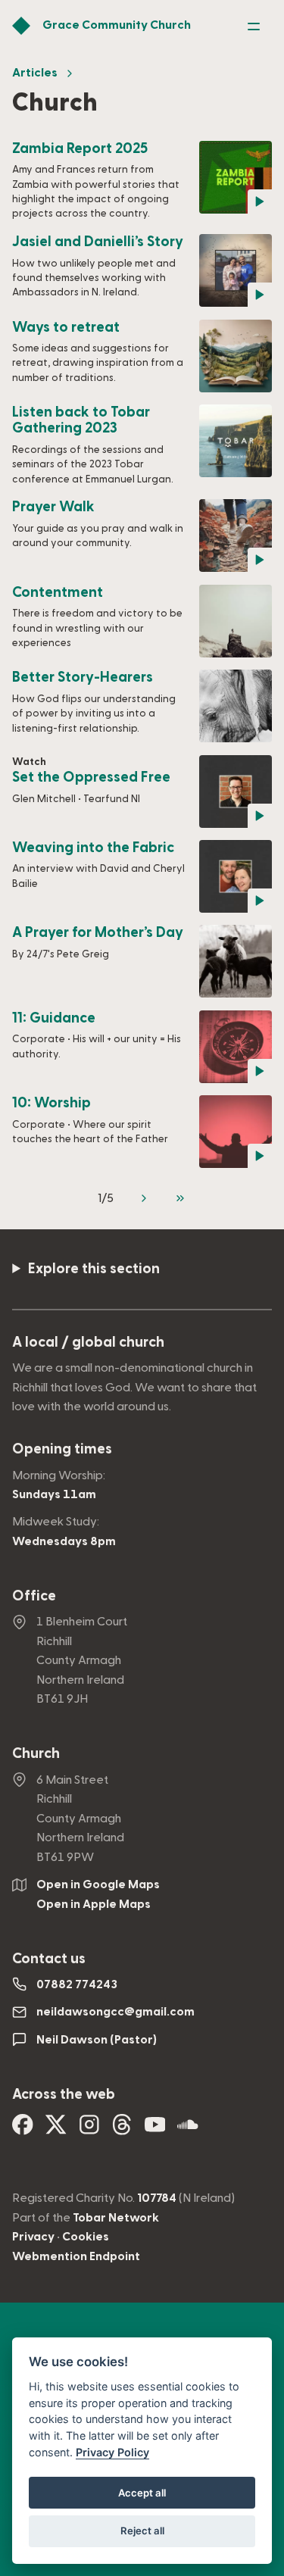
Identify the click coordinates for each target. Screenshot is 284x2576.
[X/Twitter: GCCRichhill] (56, 2130)
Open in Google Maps (98, 1884)
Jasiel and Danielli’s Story (98, 242)
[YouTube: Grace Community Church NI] (155, 2130)
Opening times (62, 1449)
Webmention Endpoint (76, 2256)
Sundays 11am (54, 1494)
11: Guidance (54, 1018)
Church (36, 1754)
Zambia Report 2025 (80, 149)
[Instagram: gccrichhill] (89, 2130)
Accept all (142, 2493)
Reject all (142, 2531)
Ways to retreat (66, 328)
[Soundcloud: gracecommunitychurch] (188, 2130)
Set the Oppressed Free (91, 777)
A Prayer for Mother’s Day (98, 933)
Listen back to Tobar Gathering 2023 (81, 421)
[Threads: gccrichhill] (122, 2130)
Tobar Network (116, 2218)
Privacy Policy (112, 2452)
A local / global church (88, 1343)
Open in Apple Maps (94, 1904)
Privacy (33, 2237)
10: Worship (51, 1103)
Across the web (64, 2095)
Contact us (49, 1959)
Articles (35, 73)
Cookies (86, 2237)
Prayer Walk (53, 507)
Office (34, 1596)
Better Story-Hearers (83, 678)
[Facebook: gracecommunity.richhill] (23, 2130)
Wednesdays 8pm (64, 1541)
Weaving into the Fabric (93, 848)
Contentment (58, 593)
